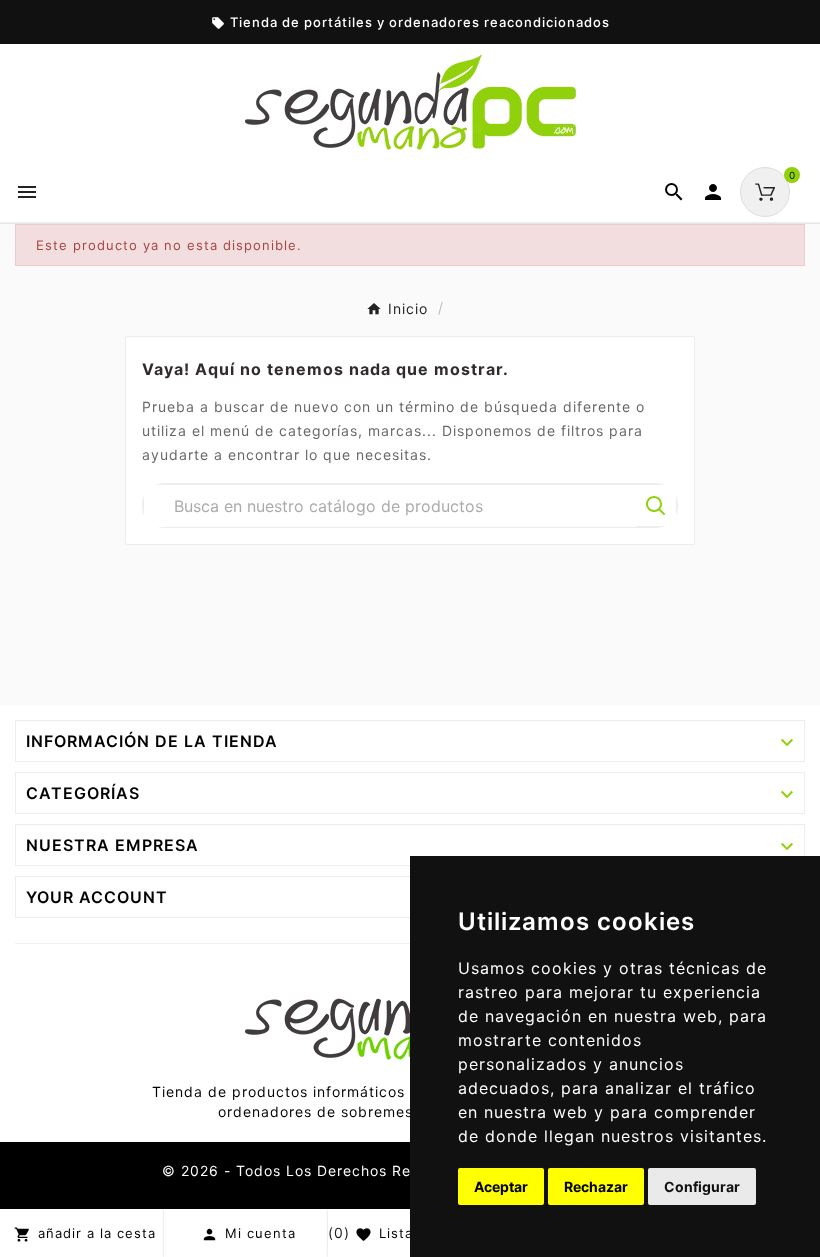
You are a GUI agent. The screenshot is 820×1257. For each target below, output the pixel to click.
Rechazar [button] (596, 1186)
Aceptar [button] (501, 1186)
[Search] (656, 506)
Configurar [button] (702, 1186)
